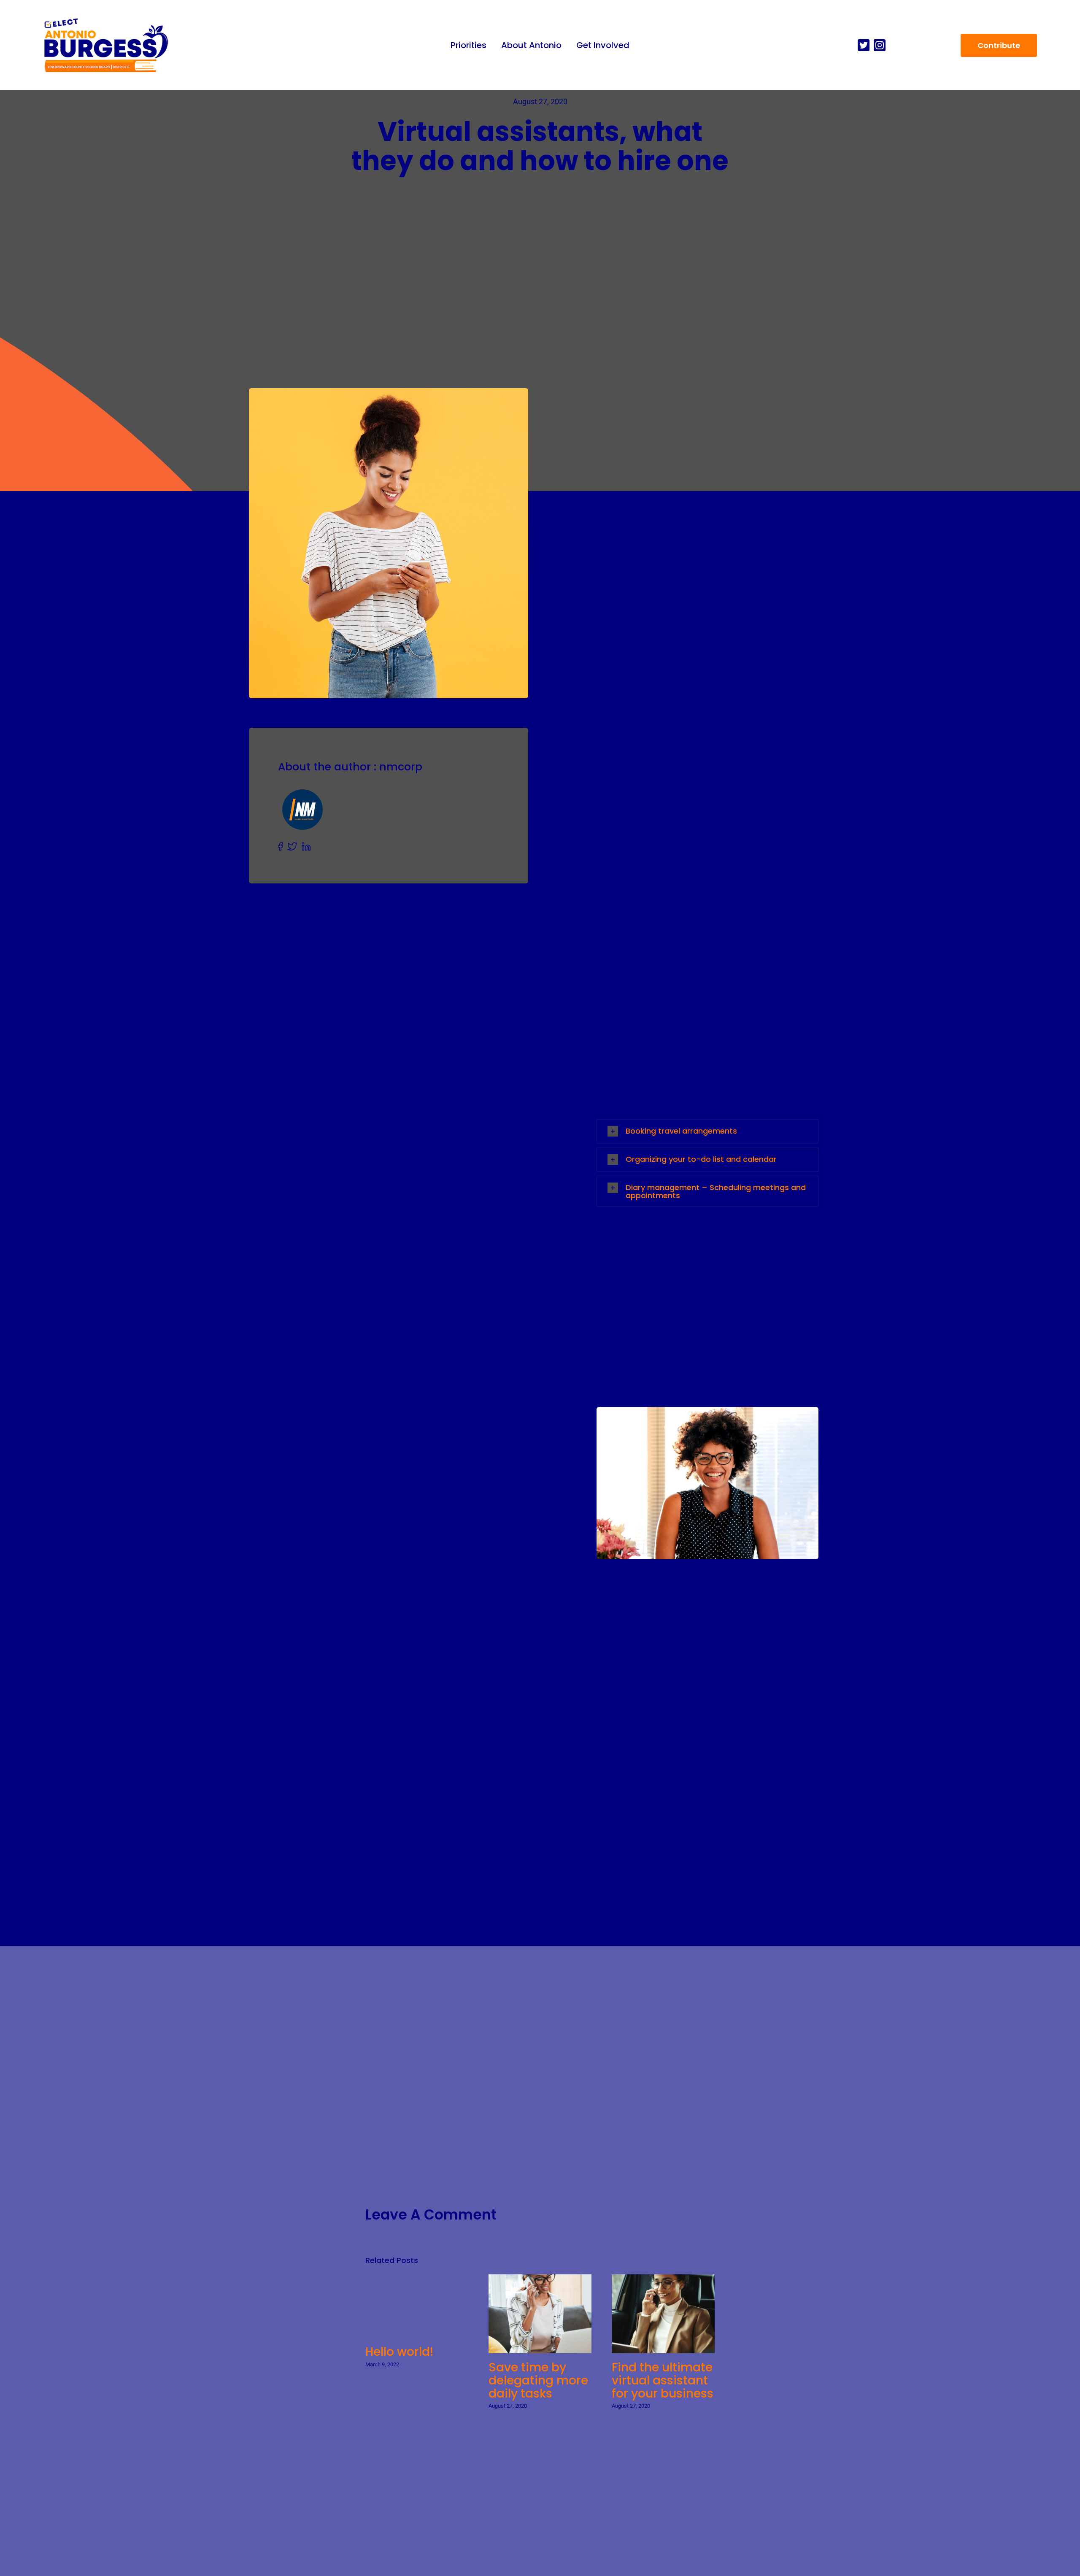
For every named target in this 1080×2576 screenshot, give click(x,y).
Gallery (548, 2314)
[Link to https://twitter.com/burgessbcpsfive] (864, 45)
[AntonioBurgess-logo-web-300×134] (106, 20)
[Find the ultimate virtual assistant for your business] (663, 2314)
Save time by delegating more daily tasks (533, 2314)
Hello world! (399, 2352)
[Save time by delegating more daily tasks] (540, 2314)
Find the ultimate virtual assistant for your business (656, 2314)
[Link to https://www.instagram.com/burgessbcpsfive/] (880, 45)
